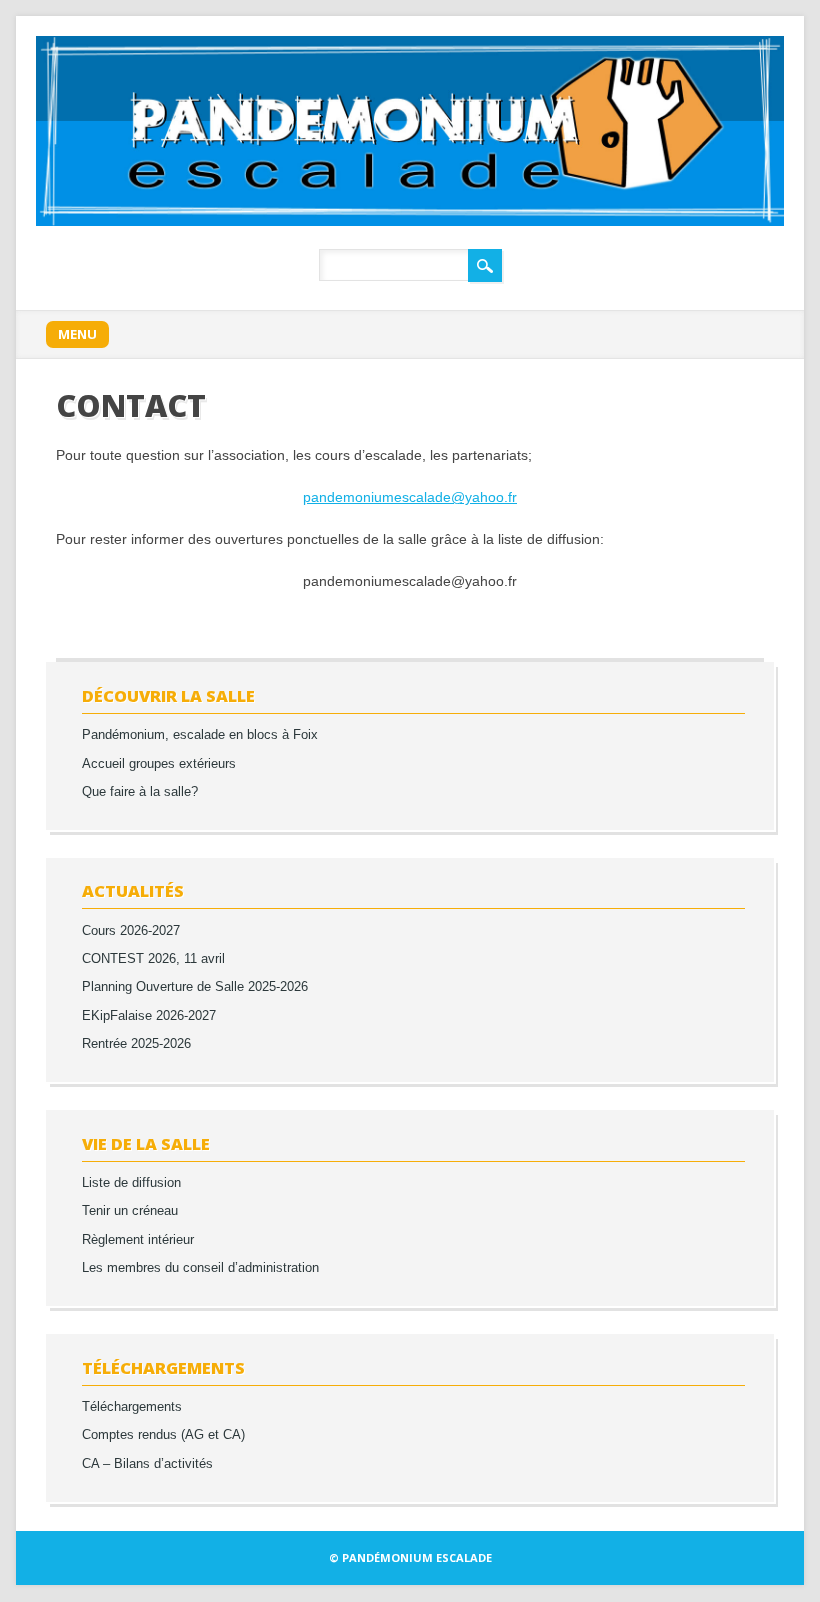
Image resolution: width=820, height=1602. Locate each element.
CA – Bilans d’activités (147, 1464)
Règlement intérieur (138, 1240)
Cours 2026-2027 (131, 931)
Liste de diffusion (131, 1183)
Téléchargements (132, 1407)
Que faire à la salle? (140, 792)
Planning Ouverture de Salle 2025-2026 (195, 987)
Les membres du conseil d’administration (200, 1268)
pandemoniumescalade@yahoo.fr (410, 497)
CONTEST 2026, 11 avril (153, 959)
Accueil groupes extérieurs (159, 764)
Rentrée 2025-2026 (136, 1044)
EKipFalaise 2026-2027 (149, 1016)
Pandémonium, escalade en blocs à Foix (200, 735)
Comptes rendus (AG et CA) (163, 1435)
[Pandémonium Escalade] (409, 221)
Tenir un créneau (130, 1211)
